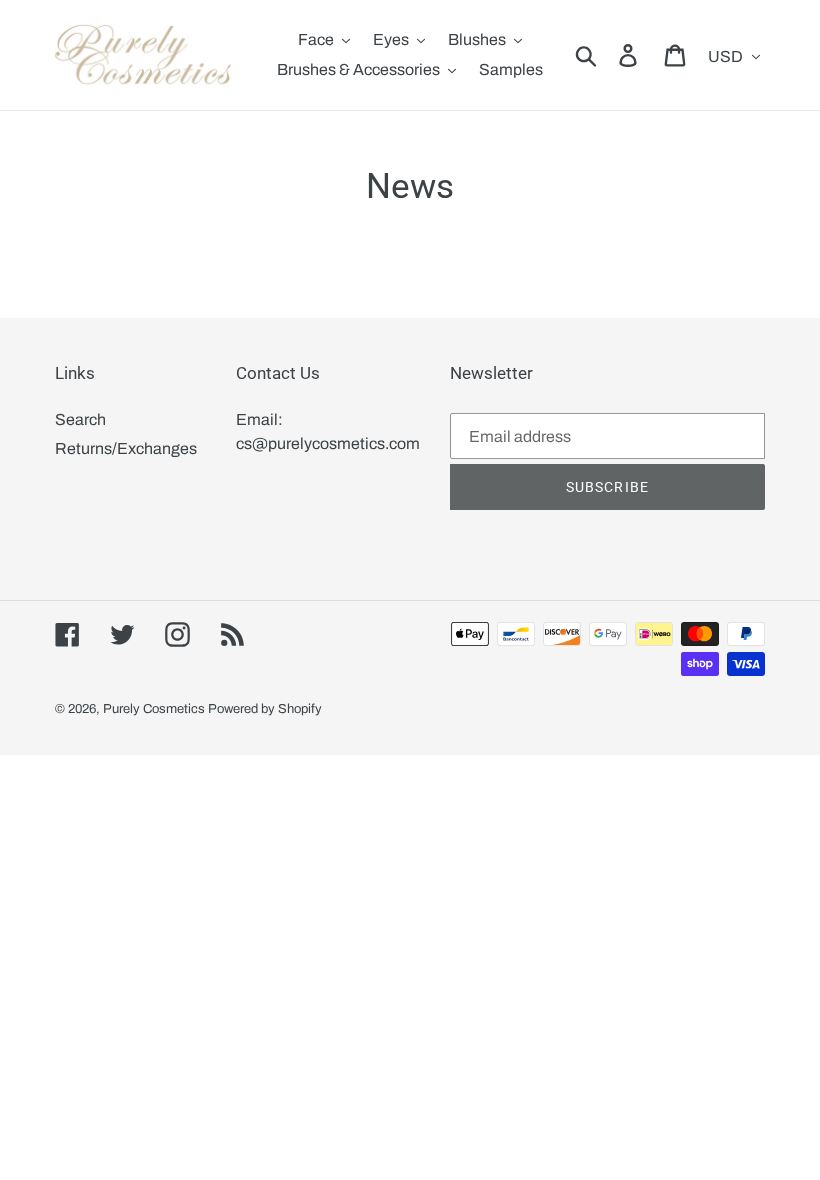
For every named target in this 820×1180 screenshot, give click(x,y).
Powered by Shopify (265, 709)
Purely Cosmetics (154, 709)
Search (80, 419)
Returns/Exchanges (126, 448)
